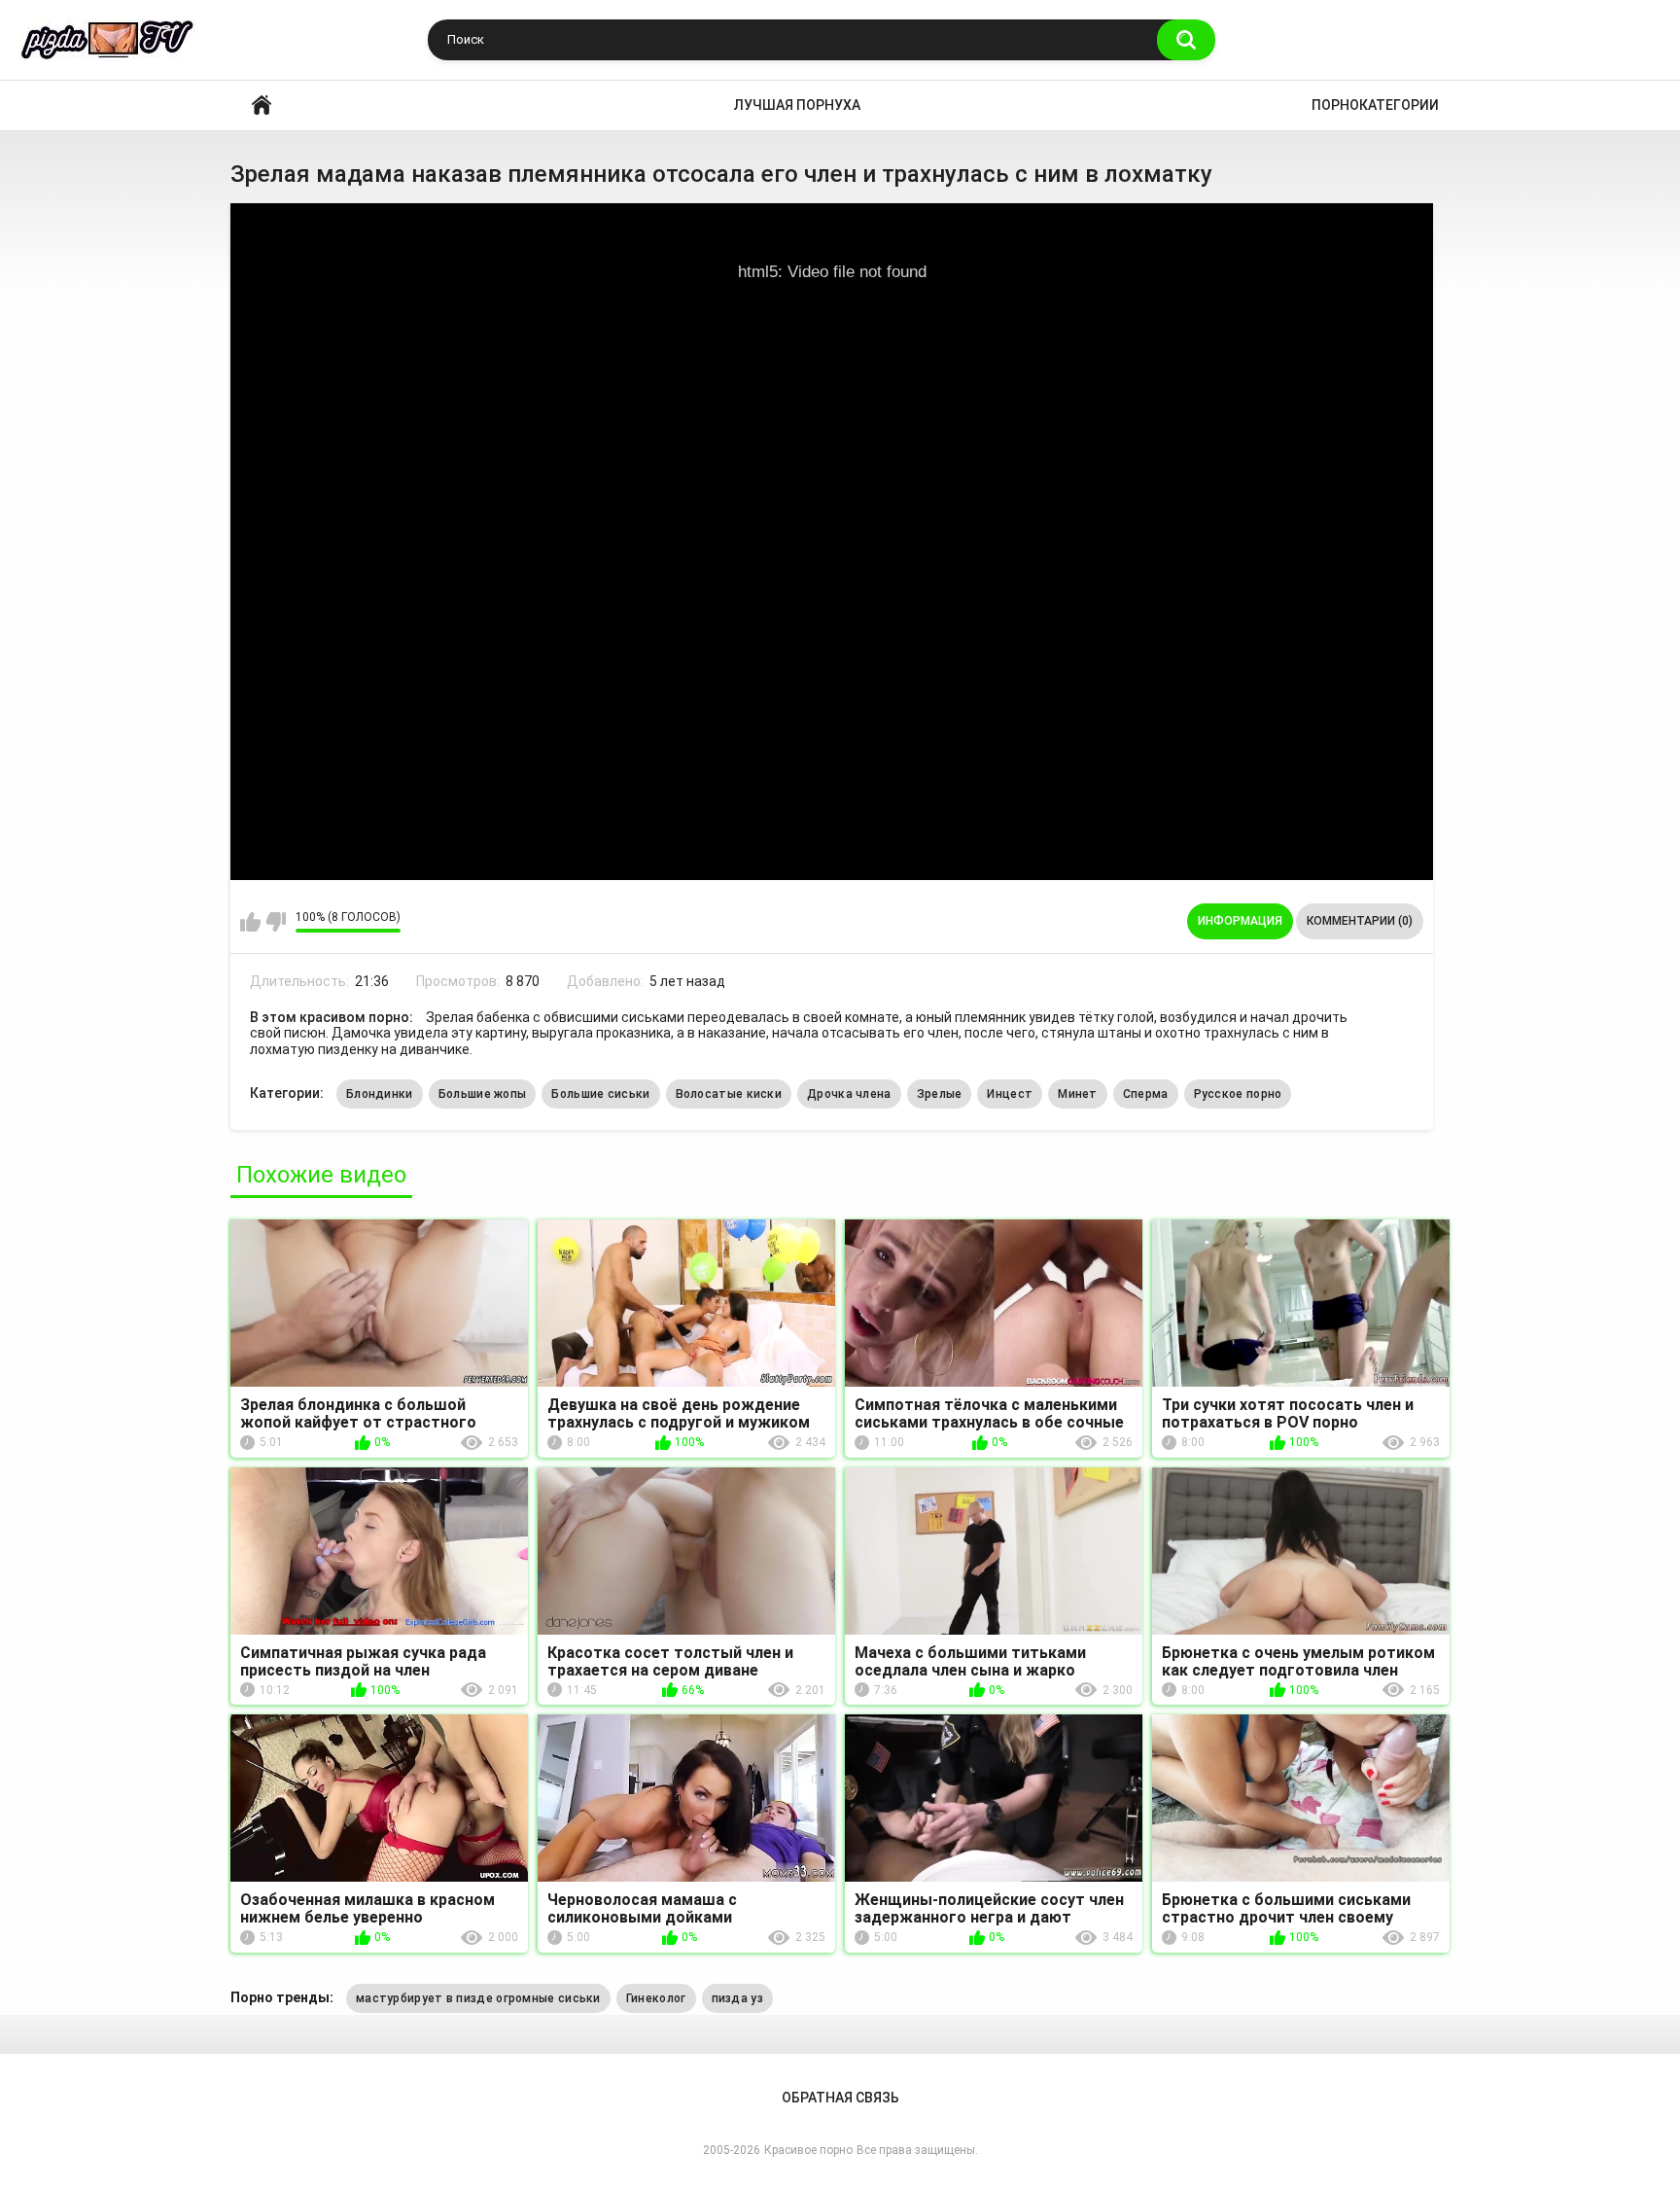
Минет (1078, 1094)
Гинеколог (656, 1998)
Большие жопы (483, 1094)
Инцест (1010, 1094)
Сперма (1146, 1094)
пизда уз (737, 1998)
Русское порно (1238, 1094)
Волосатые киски (729, 1094)
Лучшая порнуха (797, 105)
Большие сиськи (600, 1094)
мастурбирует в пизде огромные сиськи (478, 1998)
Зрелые (940, 1094)
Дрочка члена (849, 1094)
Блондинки (380, 1094)
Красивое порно (262, 106)
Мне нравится (250, 922)
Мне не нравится (276, 922)
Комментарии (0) (1360, 921)
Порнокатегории (1375, 105)
